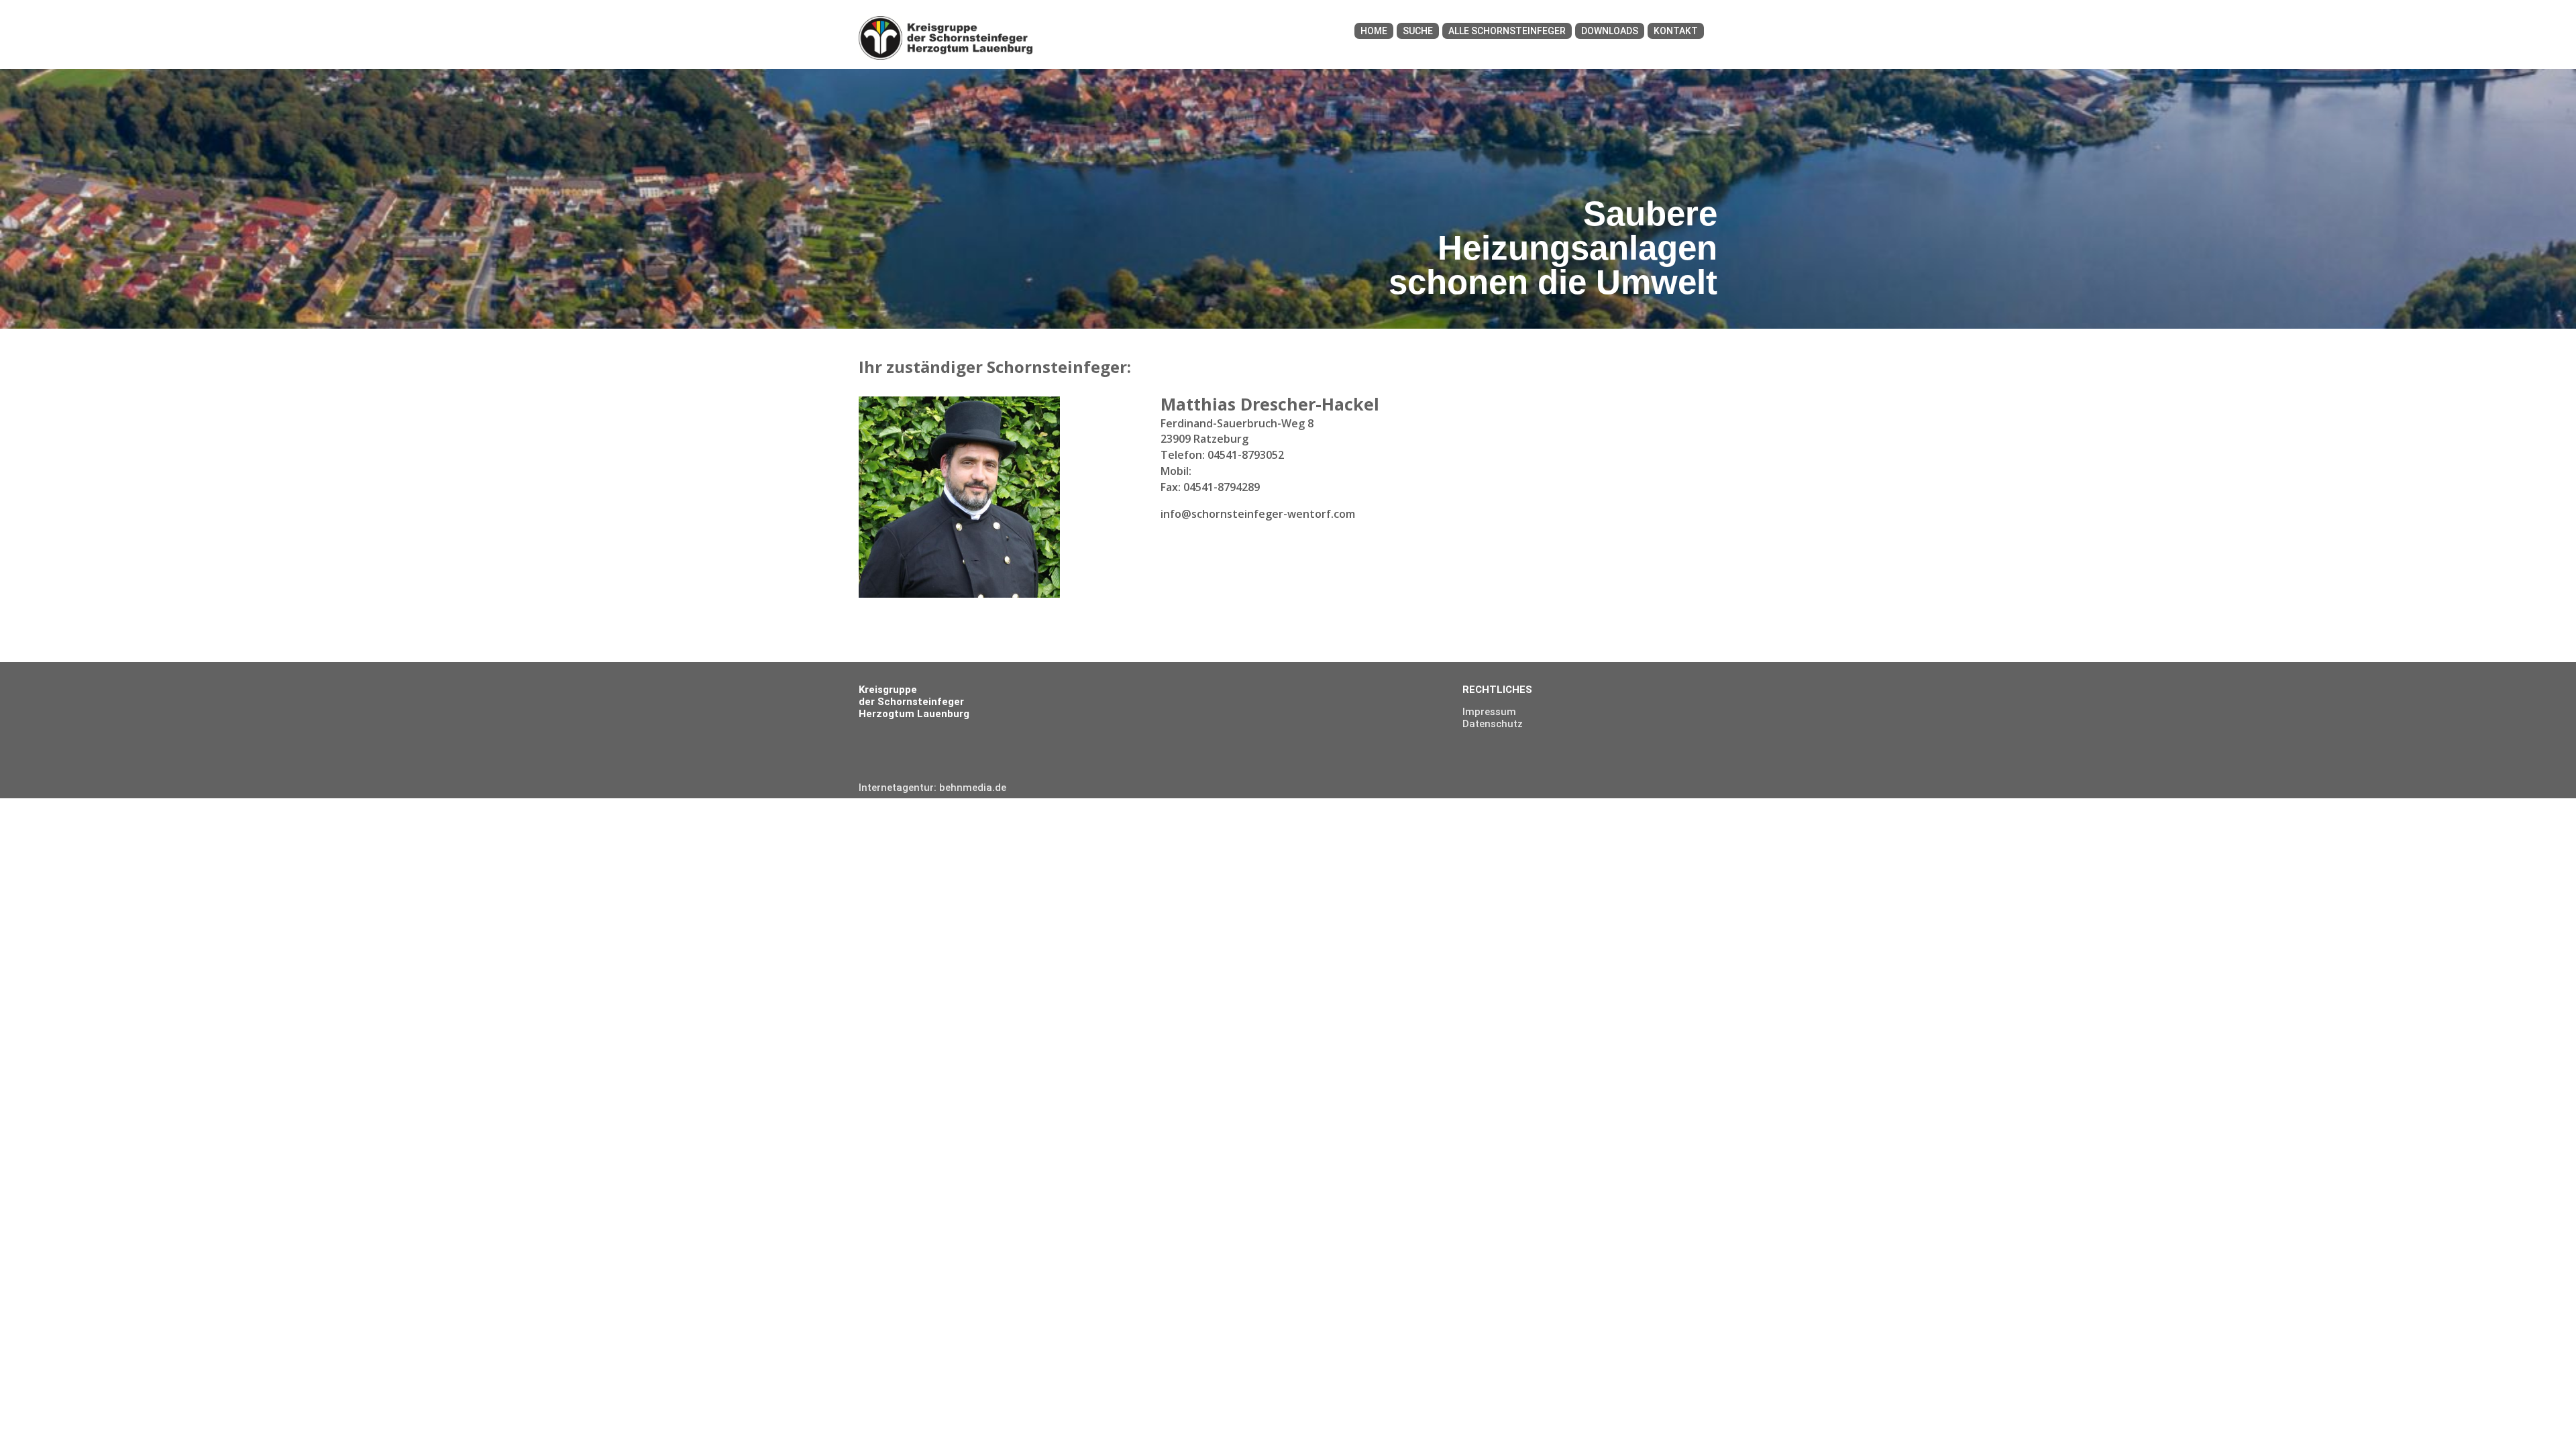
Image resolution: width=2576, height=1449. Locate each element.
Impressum (1489, 712)
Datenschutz (1493, 724)
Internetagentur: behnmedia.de (932, 788)
